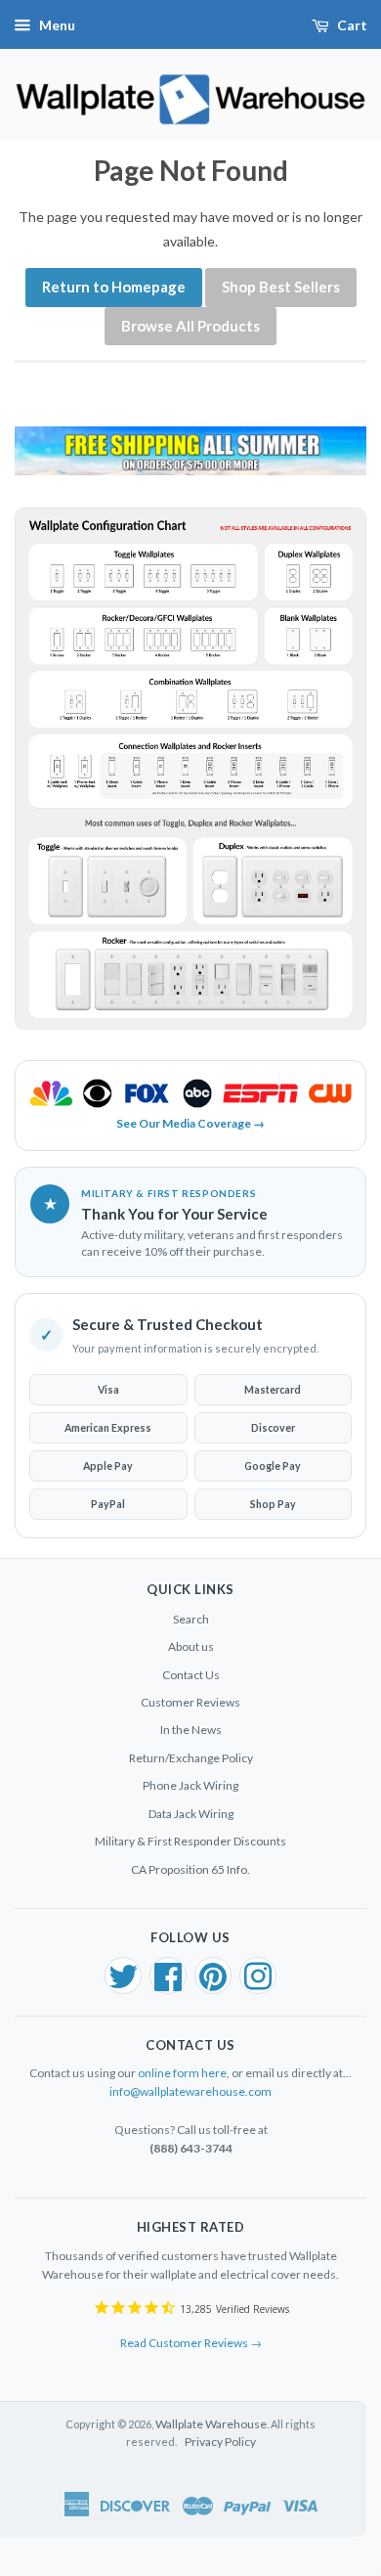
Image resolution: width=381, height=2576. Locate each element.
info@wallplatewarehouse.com (190, 2091)
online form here (182, 2073)
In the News (191, 1730)
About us (191, 1646)
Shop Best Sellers (281, 287)
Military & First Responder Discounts (190, 1841)
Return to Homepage (114, 287)
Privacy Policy (220, 2442)
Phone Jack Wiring (190, 1785)
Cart (352, 25)
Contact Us (191, 1675)
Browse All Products (190, 326)
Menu (57, 25)
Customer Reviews (190, 1702)
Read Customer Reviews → (191, 2343)
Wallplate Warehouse (211, 2424)
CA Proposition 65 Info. (190, 1869)
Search (191, 1619)
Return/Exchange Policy (191, 1758)
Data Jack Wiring (191, 1814)
